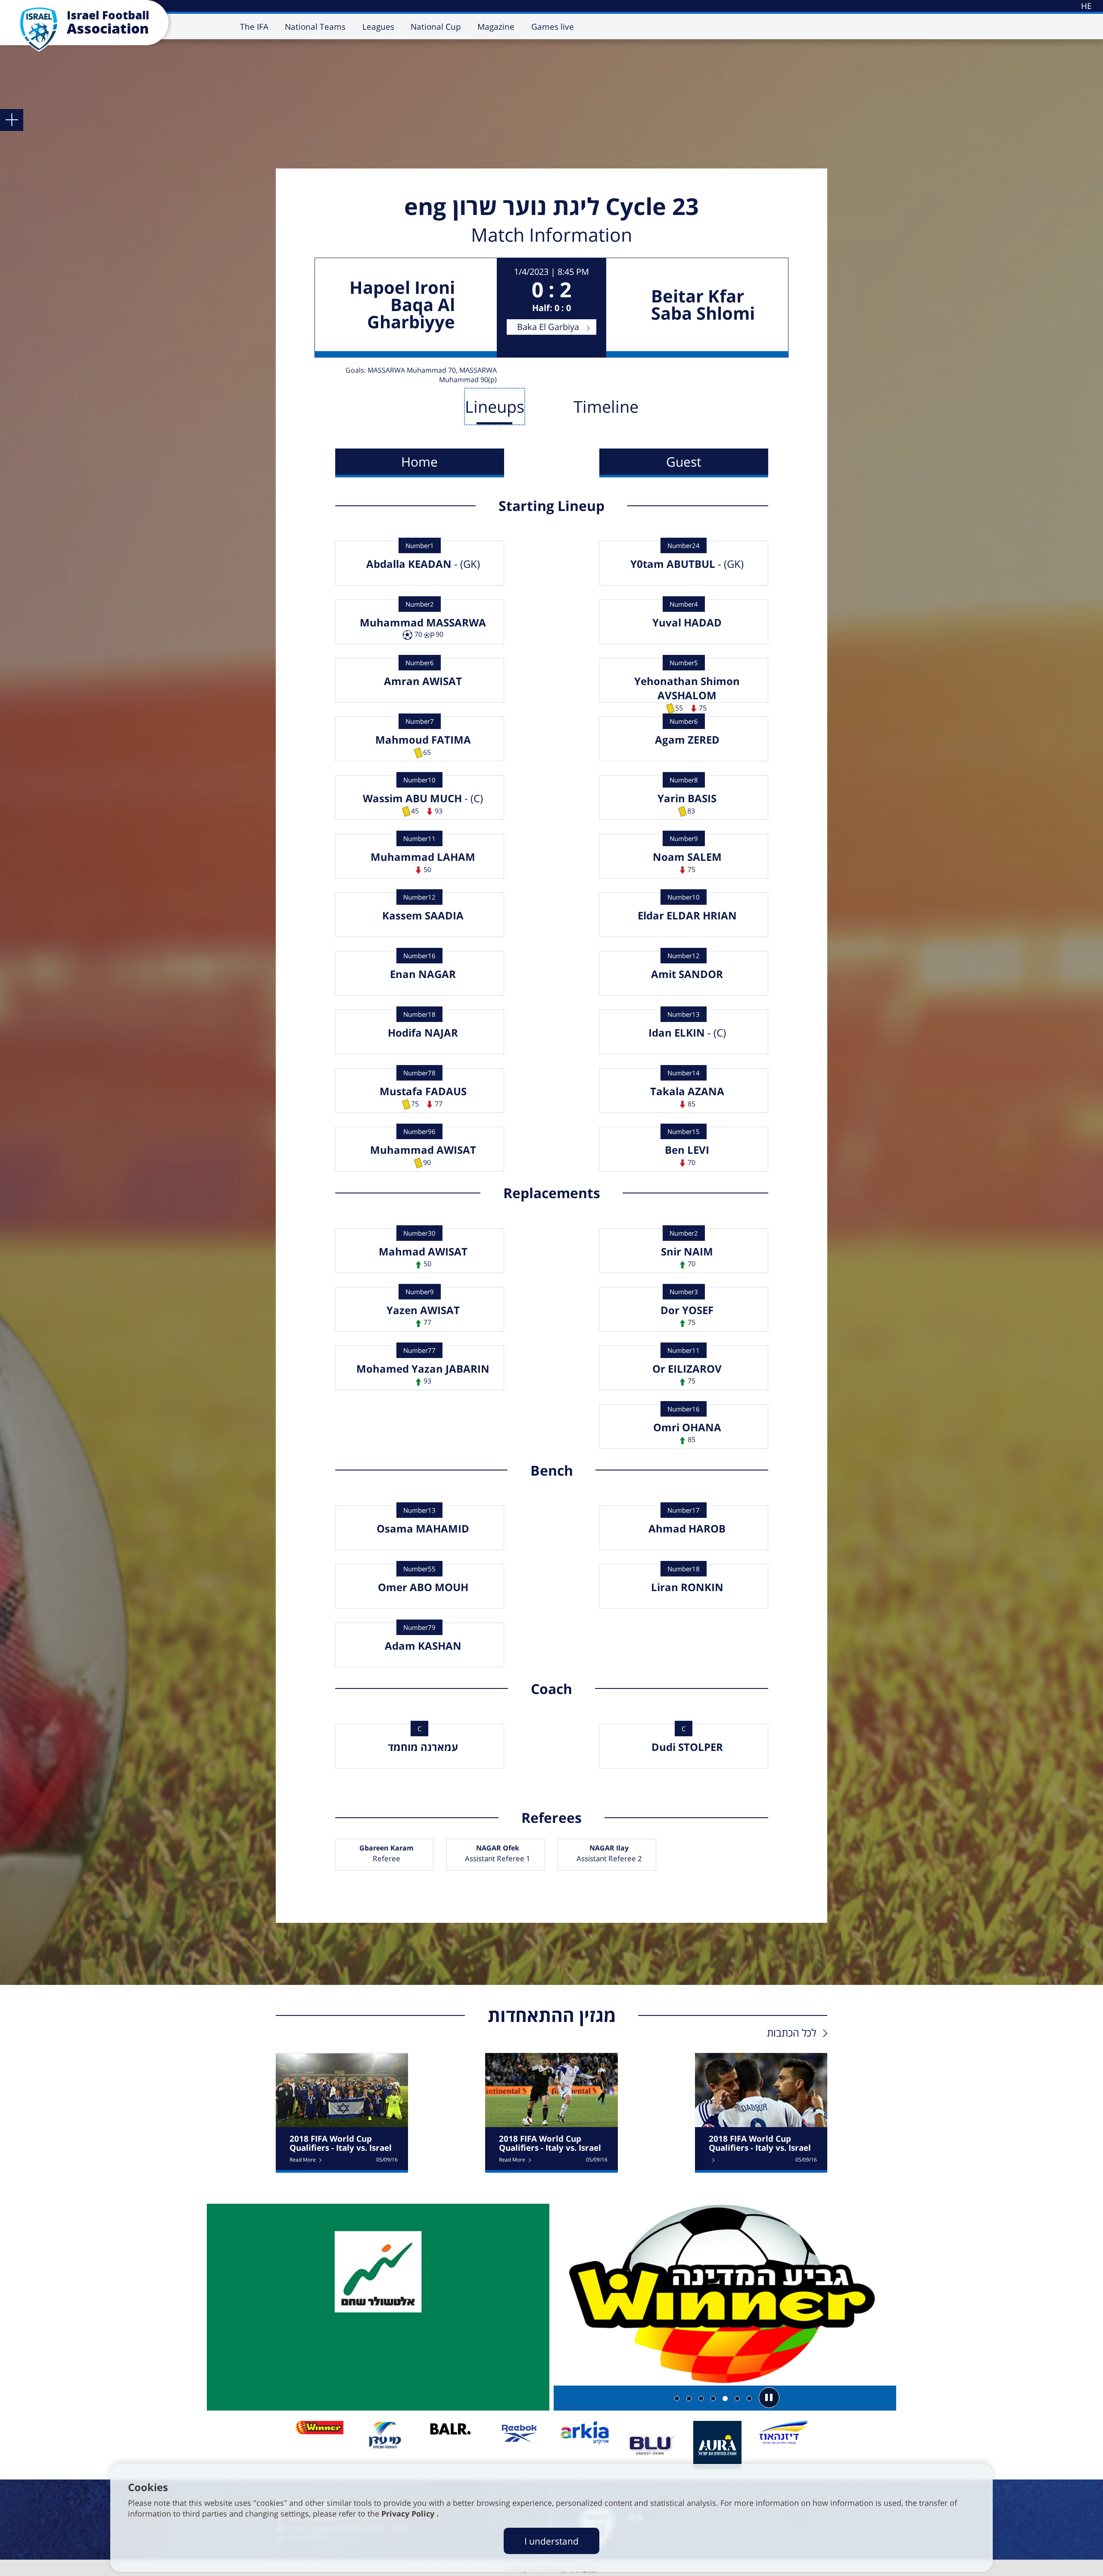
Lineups (495, 406)
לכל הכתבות (791, 2032)
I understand (551, 2541)
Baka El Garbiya (548, 327)
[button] (769, 2398)
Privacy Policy (409, 2514)
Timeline (606, 406)
